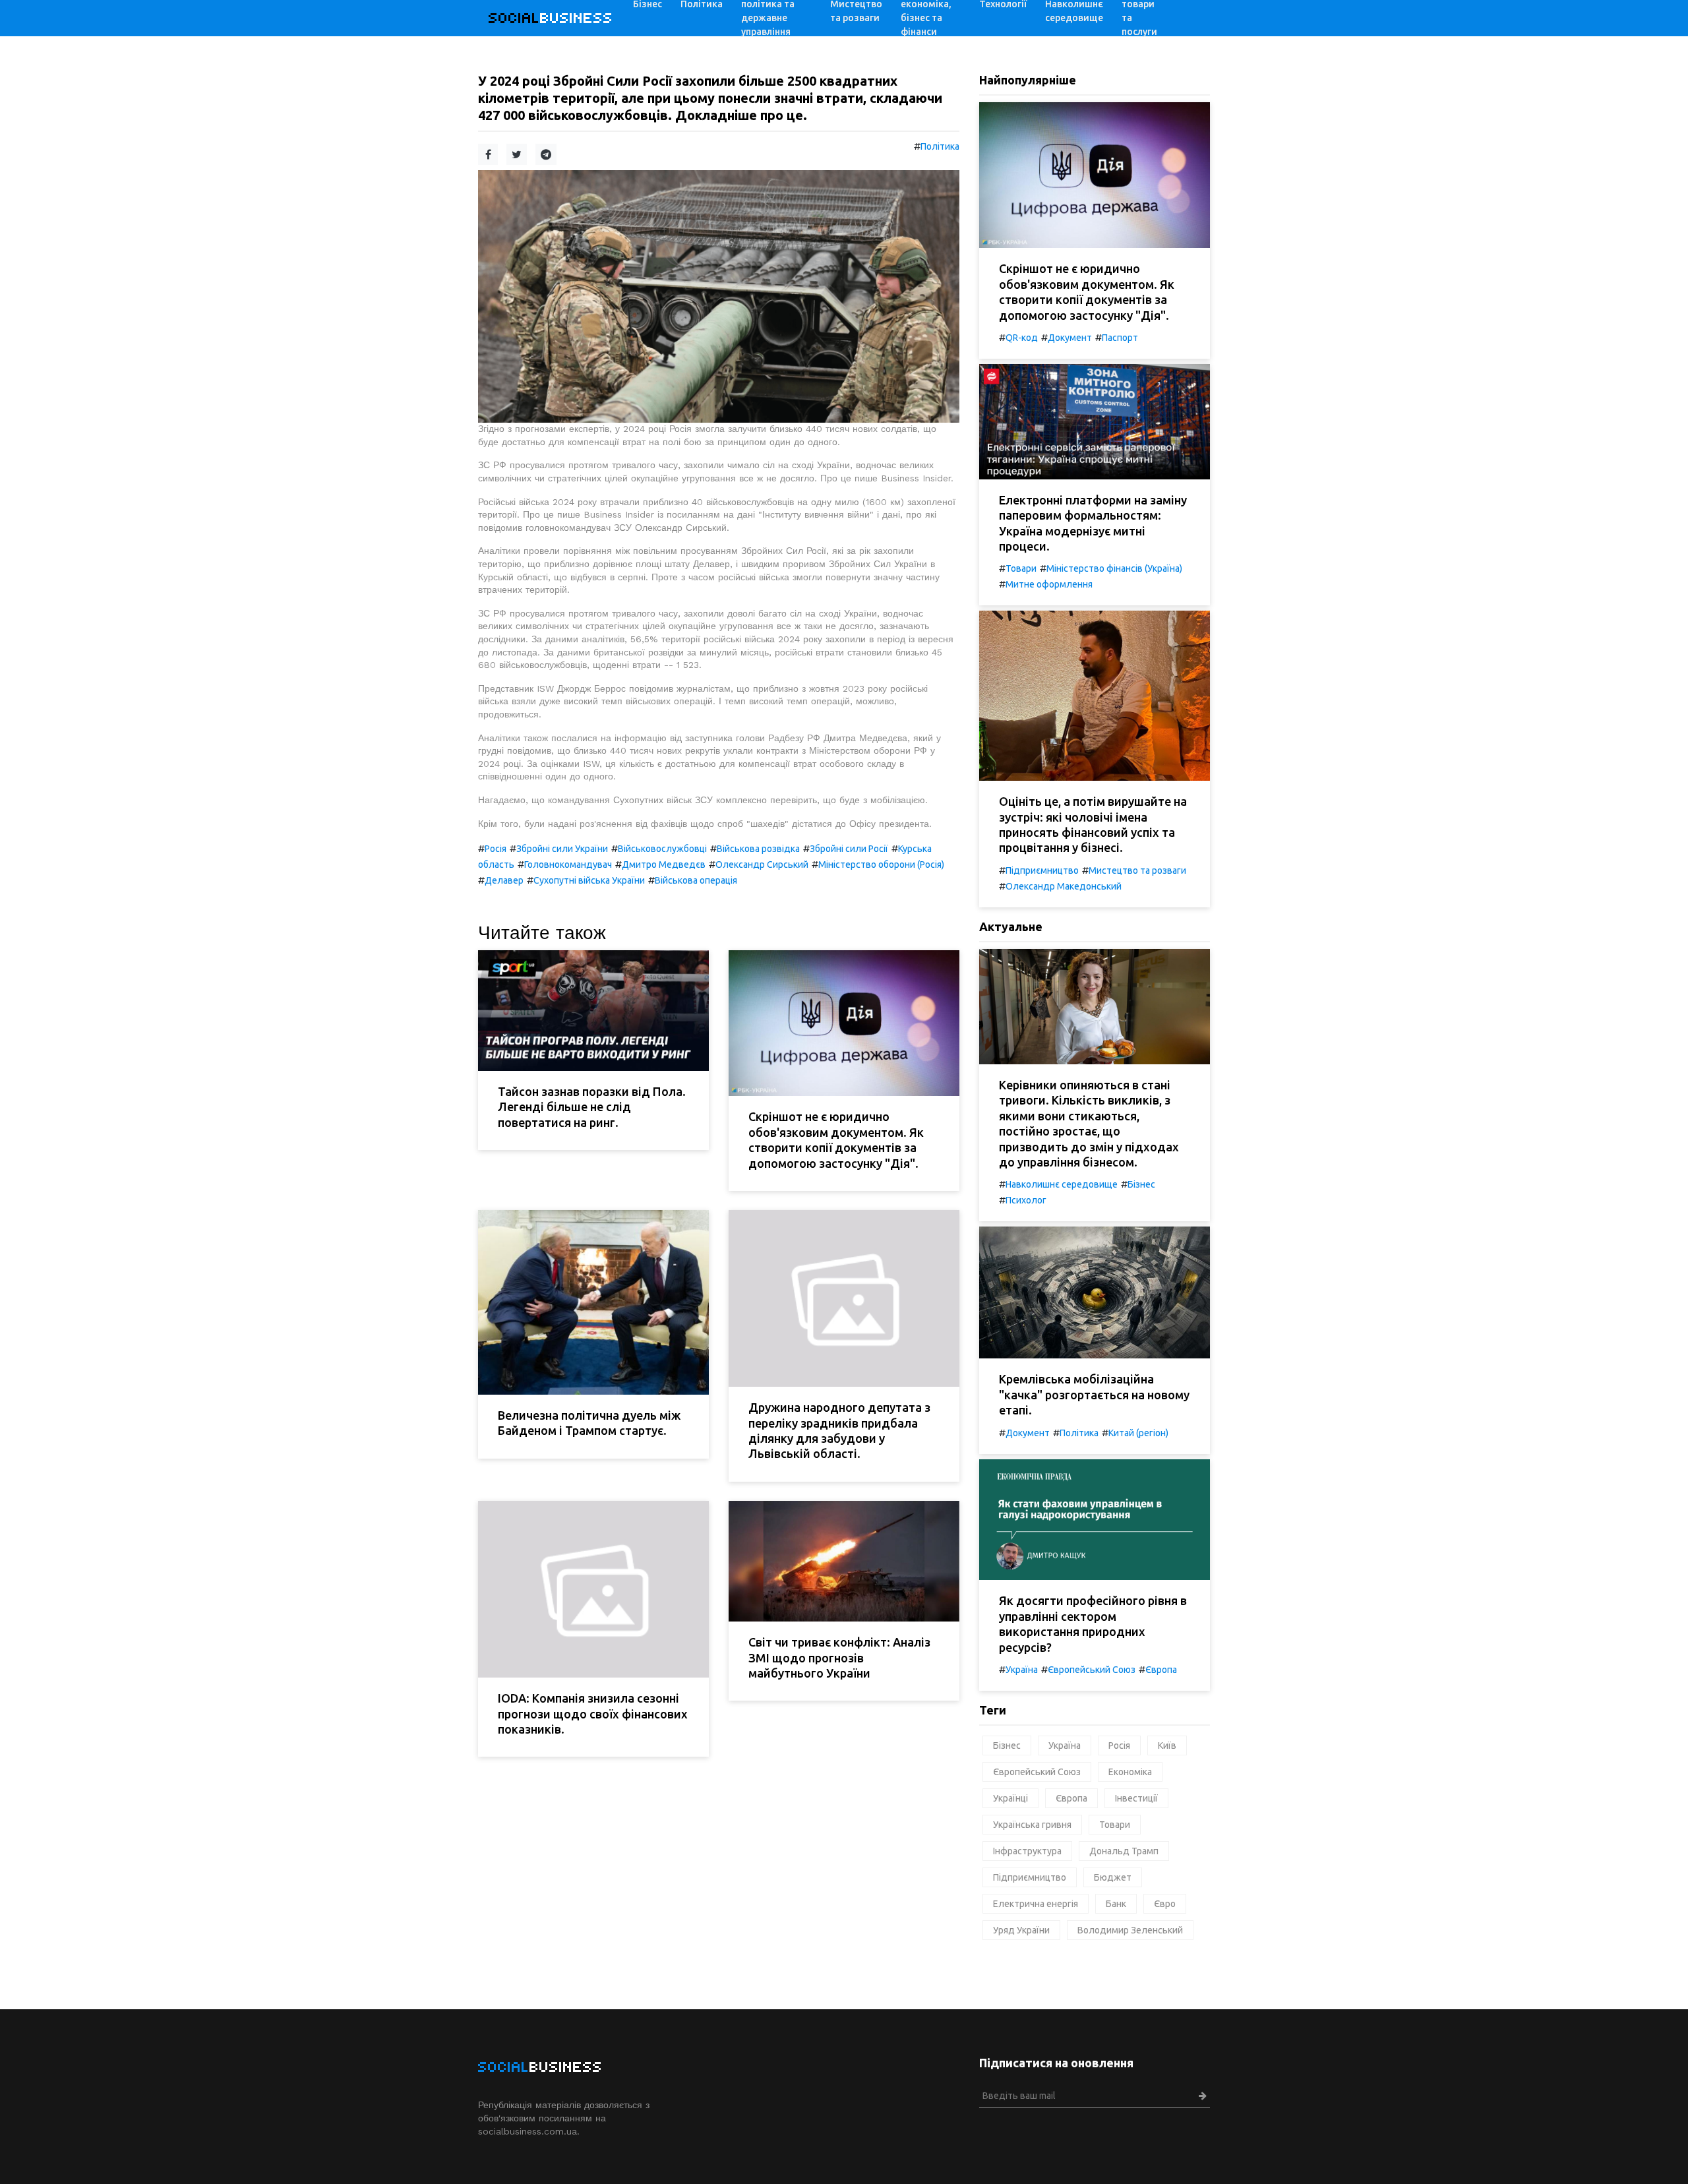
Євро (1165, 1904)
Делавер (504, 880)
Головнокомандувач (568, 864)
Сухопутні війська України (589, 880)
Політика (940, 146)
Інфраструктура (1027, 1851)
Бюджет (1113, 1877)
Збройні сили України (562, 849)
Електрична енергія (1036, 1904)
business (551, 18)
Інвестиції (1136, 1798)
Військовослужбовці (662, 849)
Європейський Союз (1092, 1670)
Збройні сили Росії (849, 849)
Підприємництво (1042, 870)
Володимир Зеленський (1130, 1930)
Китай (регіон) (1138, 1433)
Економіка (1130, 1772)
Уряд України (1021, 1930)
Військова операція (696, 880)
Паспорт (1120, 338)
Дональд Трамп (1124, 1851)
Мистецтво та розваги (1137, 870)
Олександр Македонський (1064, 886)
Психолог (1026, 1200)
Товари (1021, 568)
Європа (1161, 1670)
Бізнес (1141, 1184)
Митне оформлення (1049, 584)
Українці (1010, 1798)
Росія (496, 849)
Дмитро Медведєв (664, 864)
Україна (1022, 1670)
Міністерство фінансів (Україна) (1114, 568)
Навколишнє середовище (1062, 1184)
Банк (1116, 1904)
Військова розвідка (758, 849)
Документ (1070, 338)
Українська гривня (1032, 1825)
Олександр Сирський (762, 864)
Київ (1167, 1745)
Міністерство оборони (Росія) (881, 864)
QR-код (1022, 338)
